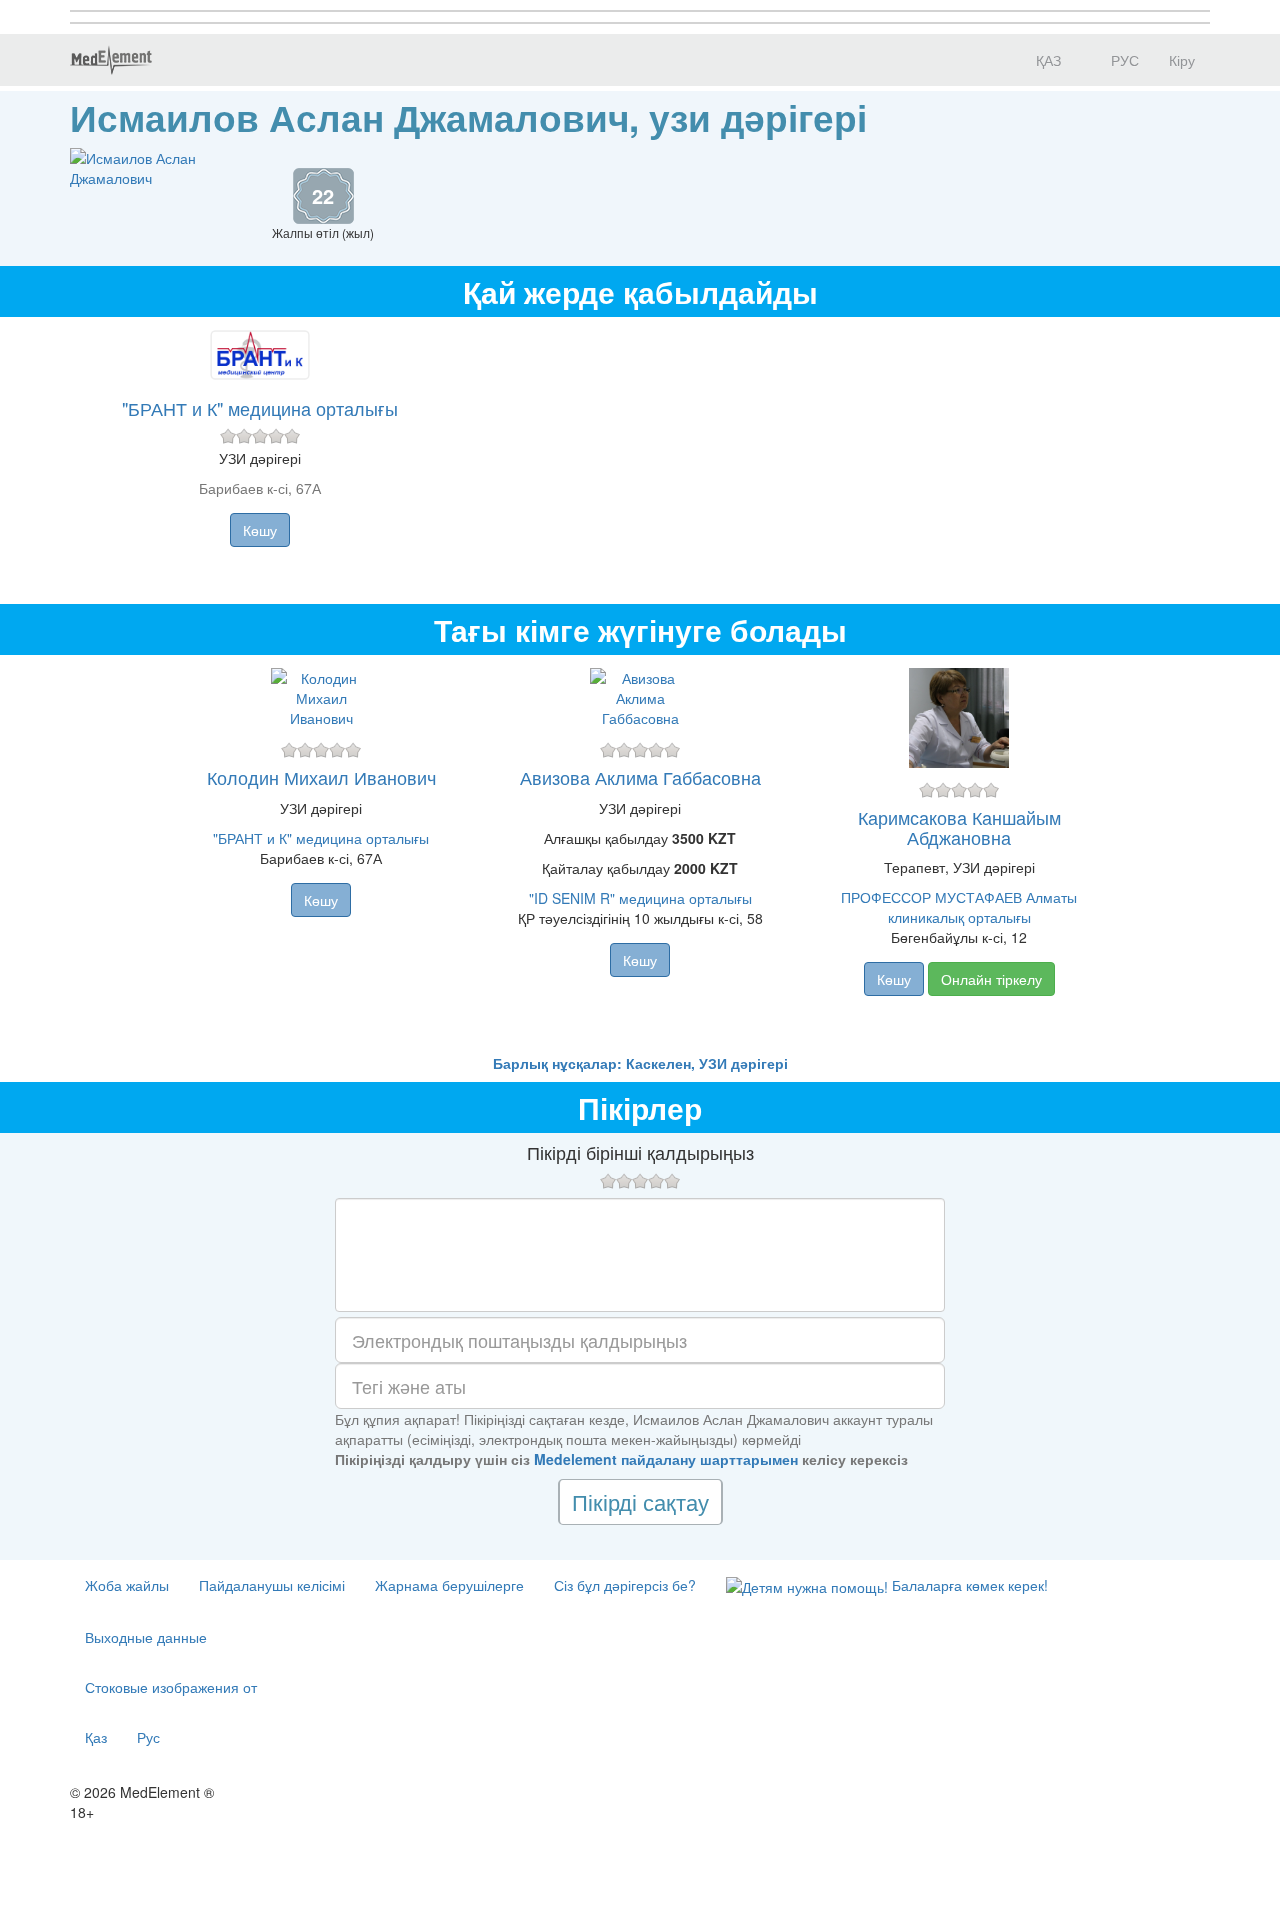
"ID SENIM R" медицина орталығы (640, 898)
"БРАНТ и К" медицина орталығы (260, 408)
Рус (148, 1737)
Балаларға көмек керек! (968, 1585)
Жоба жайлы (127, 1585)
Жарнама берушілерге (449, 1585)
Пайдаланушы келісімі (272, 1585)
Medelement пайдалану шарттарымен (666, 1459)
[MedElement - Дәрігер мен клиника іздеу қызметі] (111, 60)
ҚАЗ (1046, 60)
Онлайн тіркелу (991, 979)
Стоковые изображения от (171, 1687)
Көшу (260, 530)
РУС (1123, 60)
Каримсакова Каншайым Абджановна (959, 827)
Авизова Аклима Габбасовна (640, 777)
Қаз (96, 1737)
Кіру (1182, 60)
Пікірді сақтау (640, 1501)
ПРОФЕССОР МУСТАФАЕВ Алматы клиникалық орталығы (959, 907)
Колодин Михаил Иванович (321, 777)
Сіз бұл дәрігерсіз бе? (625, 1585)
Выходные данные (146, 1637)
